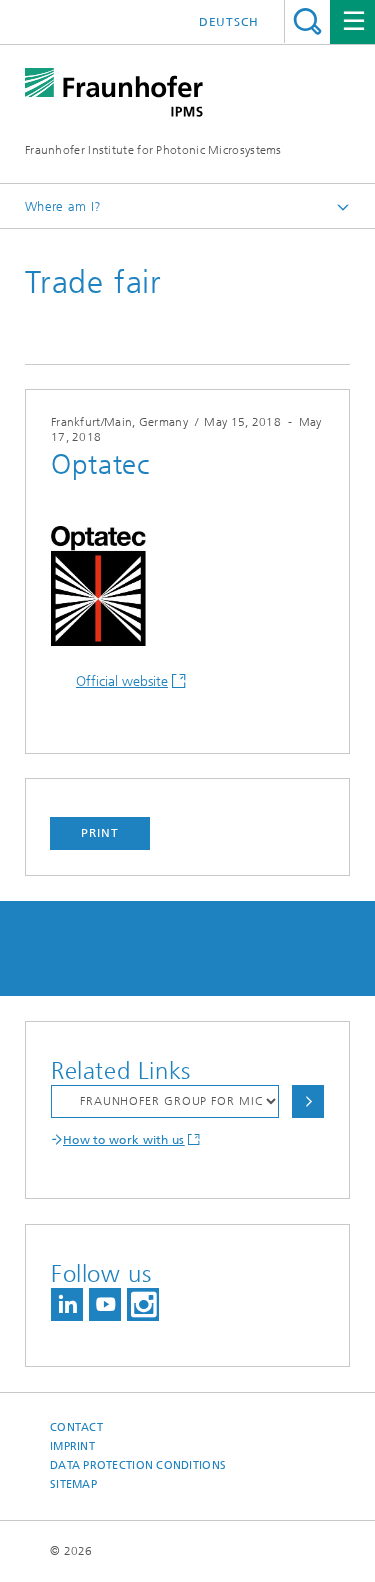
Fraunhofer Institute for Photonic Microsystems (153, 150)
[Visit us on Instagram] (143, 1304)
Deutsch (229, 22)
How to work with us (124, 1140)
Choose (308, 1101)
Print (100, 833)
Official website (122, 681)
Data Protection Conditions (138, 1465)
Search (307, 21)
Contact (76, 1427)
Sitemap (73, 1484)
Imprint (72, 1446)
